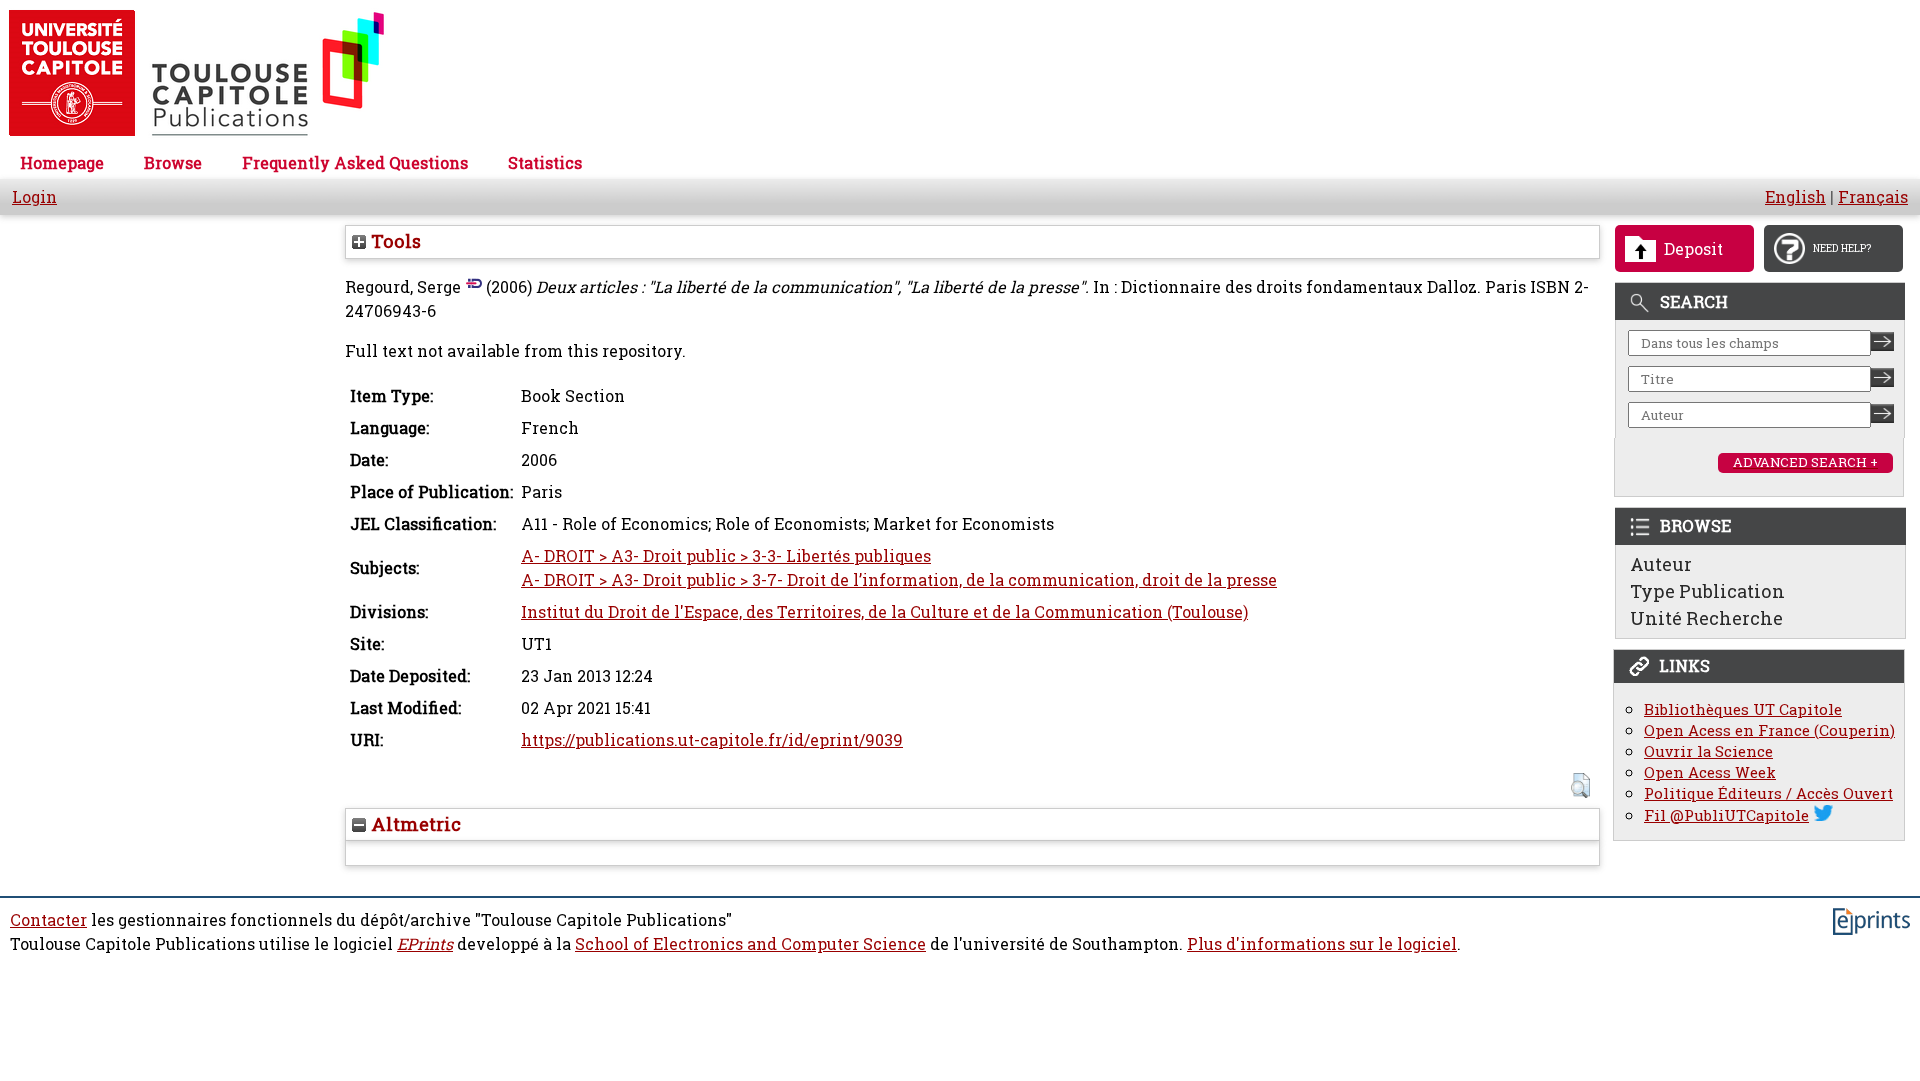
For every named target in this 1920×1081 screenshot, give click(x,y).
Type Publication (1707, 591)
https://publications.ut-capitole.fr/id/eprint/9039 (712, 740)
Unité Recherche (1706, 618)
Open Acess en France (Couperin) (1769, 730)
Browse (173, 163)
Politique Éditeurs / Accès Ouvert (1768, 793)
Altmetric (413, 824)
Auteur (1661, 564)
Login (34, 197)
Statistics (545, 163)
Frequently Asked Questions (355, 163)
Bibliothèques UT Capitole (1743, 709)
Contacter (48, 920)
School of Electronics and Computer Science (750, 944)
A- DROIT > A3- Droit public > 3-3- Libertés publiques (726, 556)
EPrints (425, 944)
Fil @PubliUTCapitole (1726, 815)
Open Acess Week (1710, 772)
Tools (393, 241)
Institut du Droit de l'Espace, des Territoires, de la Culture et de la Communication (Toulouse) (884, 612)
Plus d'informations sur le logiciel (1322, 944)
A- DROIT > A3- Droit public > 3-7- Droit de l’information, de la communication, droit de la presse (899, 580)
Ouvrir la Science (1708, 751)
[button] (1580, 785)
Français (1873, 197)
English (1795, 197)
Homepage (62, 163)
